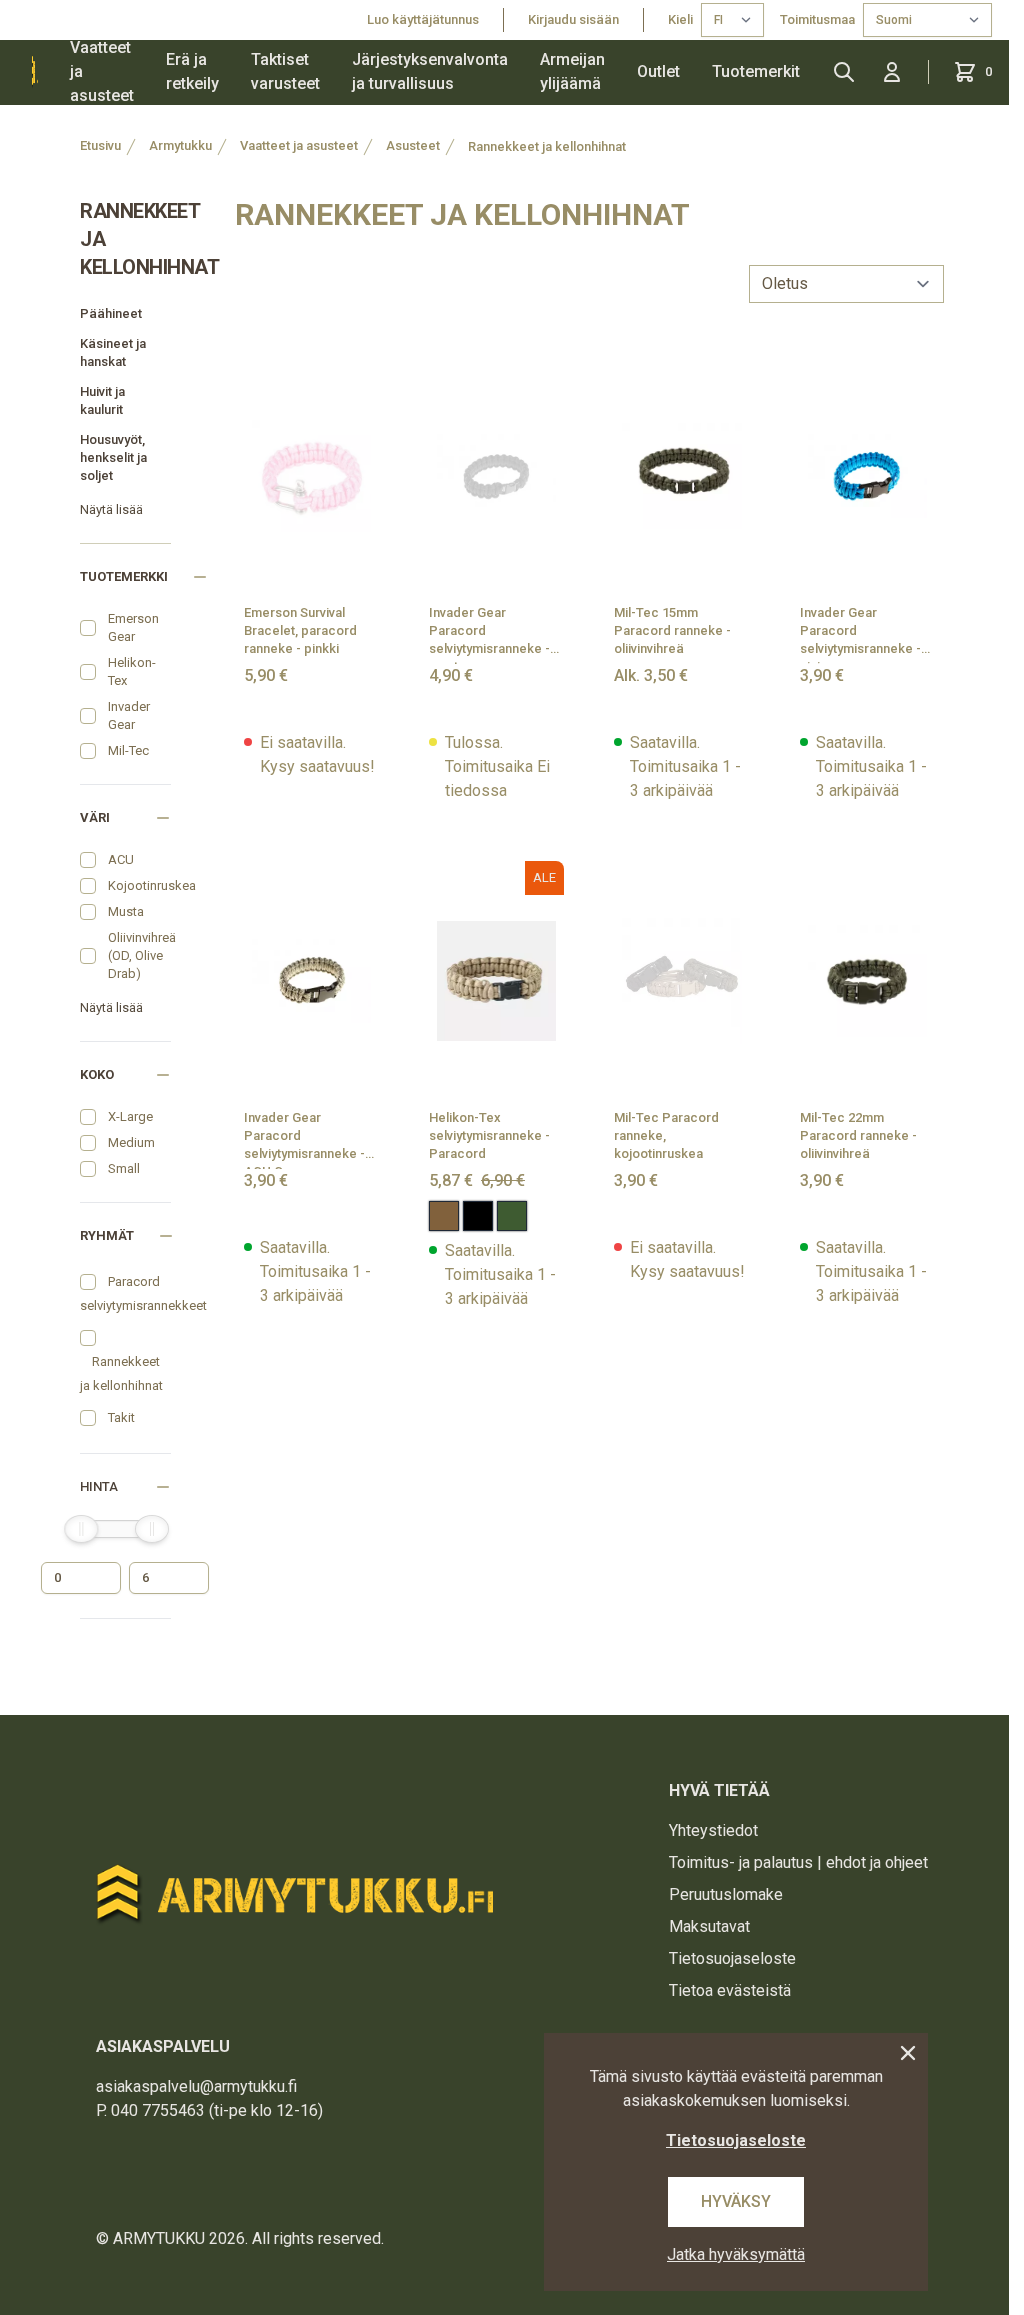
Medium (131, 1142)
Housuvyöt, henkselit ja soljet (113, 457)
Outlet (658, 71)
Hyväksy (736, 2201)
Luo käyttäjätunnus (423, 19)
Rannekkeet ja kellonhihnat (547, 146)
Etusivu (100, 145)
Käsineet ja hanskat (113, 352)
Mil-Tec (128, 750)
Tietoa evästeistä (730, 1990)
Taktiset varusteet (285, 71)
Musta (126, 911)
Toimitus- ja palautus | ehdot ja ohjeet (798, 1862)
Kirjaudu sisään (573, 19)
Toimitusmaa (817, 19)
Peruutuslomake (726, 1894)
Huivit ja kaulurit (102, 400)
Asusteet (413, 145)
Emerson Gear (133, 627)
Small (124, 1168)
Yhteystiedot (713, 1830)
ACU (121, 859)
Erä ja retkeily (192, 71)
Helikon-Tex (132, 671)
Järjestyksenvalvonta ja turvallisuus (430, 71)
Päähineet (111, 313)
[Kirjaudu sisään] (892, 72)
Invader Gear (129, 715)
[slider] (81, 1529)
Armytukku (180, 145)
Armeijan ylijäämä (572, 71)
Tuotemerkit (756, 71)
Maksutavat (709, 1926)
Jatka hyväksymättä (736, 2254)
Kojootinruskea (152, 885)
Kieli (680, 19)
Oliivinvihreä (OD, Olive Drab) (142, 955)
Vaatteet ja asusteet (102, 72)
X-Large (130, 1116)
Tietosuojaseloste (732, 1958)
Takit (121, 1417)
